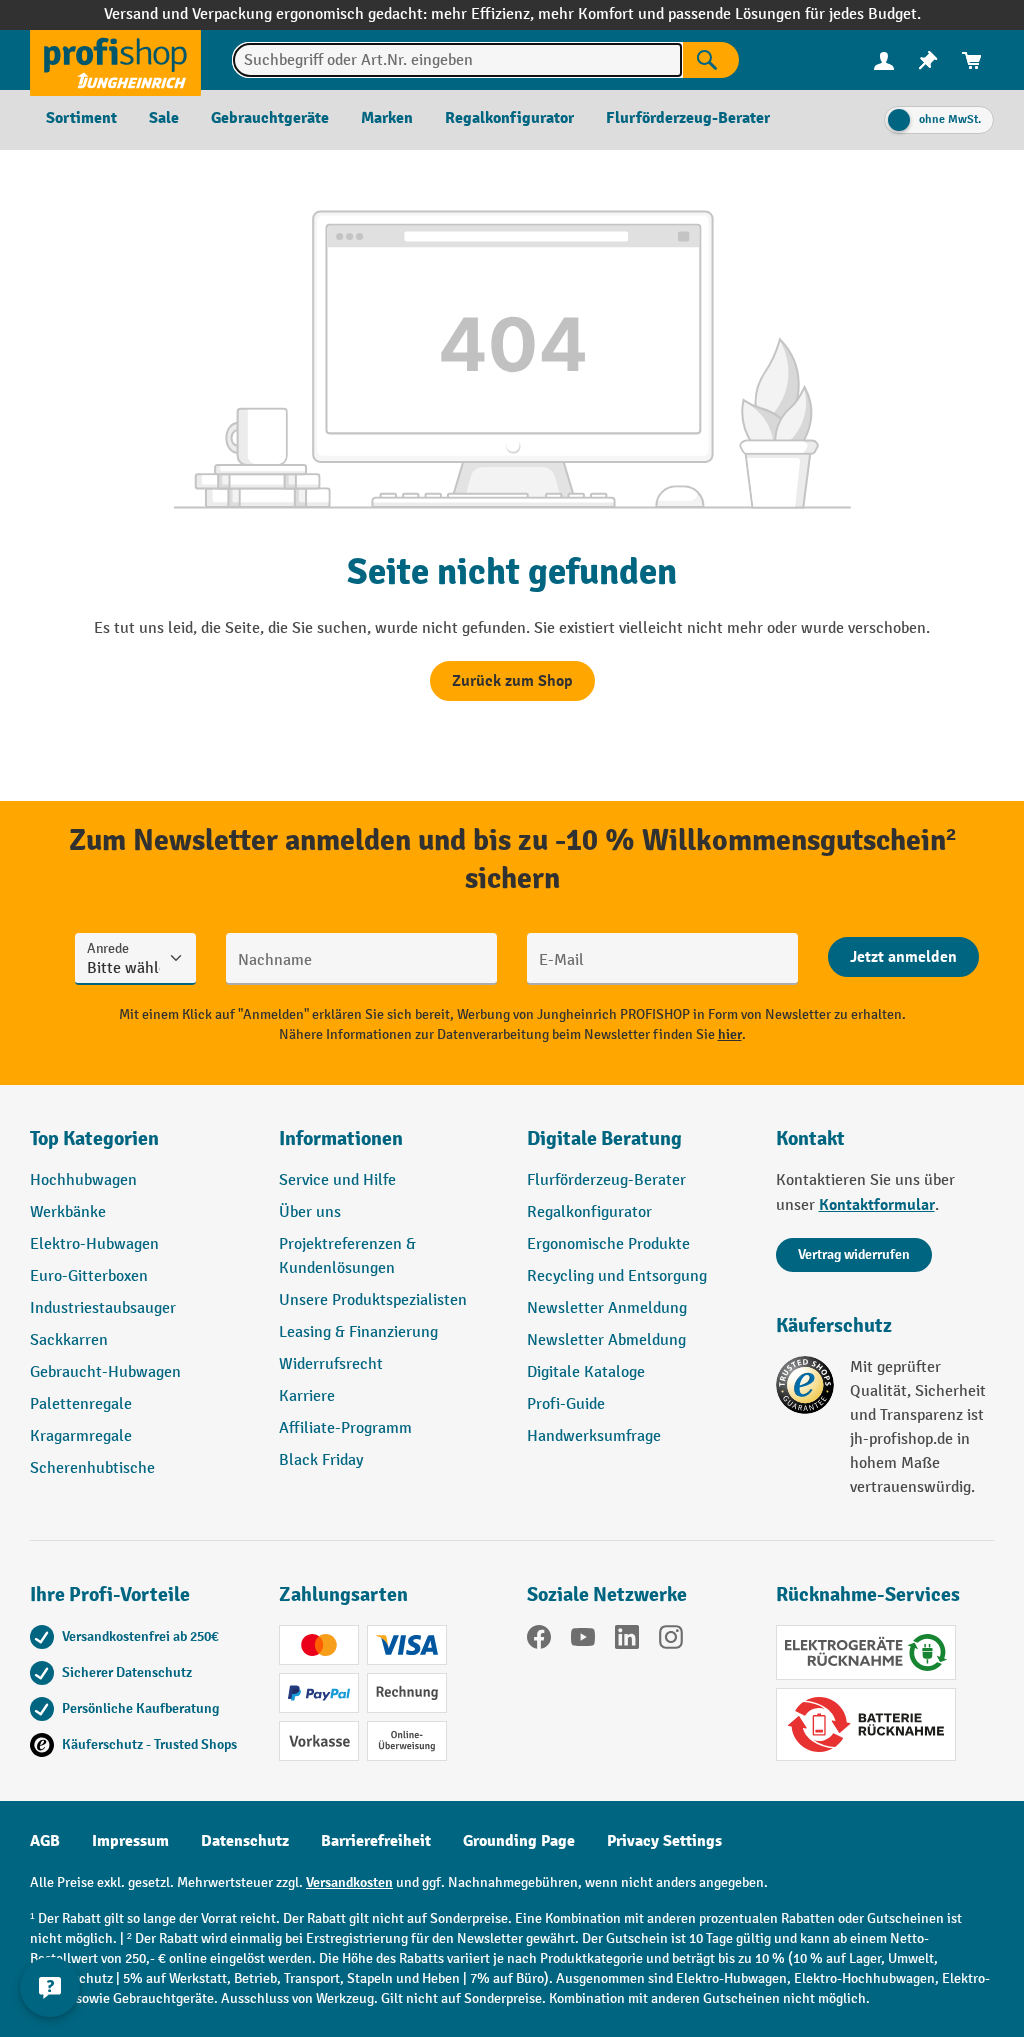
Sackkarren (69, 1340)
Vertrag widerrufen (854, 1254)
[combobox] (457, 60)
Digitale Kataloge (586, 1372)
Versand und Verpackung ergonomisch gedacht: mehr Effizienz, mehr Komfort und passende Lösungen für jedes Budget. (512, 14)
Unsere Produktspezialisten (373, 1300)
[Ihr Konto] (884, 60)
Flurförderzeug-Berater (606, 1180)
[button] (636, 1147)
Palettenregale (81, 1404)
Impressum (130, 1841)
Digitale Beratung (604, 1138)
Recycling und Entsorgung (617, 1276)
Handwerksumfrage (594, 1436)
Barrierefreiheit (376, 1841)
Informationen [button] (341, 1138)
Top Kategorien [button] (94, 1138)
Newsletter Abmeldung (606, 1340)
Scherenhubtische (92, 1468)
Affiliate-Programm (345, 1428)
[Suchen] (711, 60)
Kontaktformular (877, 1205)
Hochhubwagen (83, 1180)
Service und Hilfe (337, 1180)
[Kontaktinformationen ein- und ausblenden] (50, 1987)
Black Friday (321, 1460)
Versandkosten (349, 1882)
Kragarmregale (81, 1436)
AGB (45, 1841)
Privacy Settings (664, 1841)
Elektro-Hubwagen (94, 1244)
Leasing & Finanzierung (358, 1332)
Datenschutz (245, 1841)
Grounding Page (519, 1841)
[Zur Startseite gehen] (115, 60)
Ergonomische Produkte (608, 1244)
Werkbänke (68, 1212)
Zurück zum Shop (512, 681)
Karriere (307, 1396)
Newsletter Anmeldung (607, 1308)
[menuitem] (884, 60)
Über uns (310, 1212)
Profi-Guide (566, 1404)
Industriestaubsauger (103, 1308)
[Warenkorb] (972, 60)
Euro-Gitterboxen (89, 1276)
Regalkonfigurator (589, 1212)
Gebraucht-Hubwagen (105, 1372)
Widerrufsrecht (331, 1364)
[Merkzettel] (928, 60)
